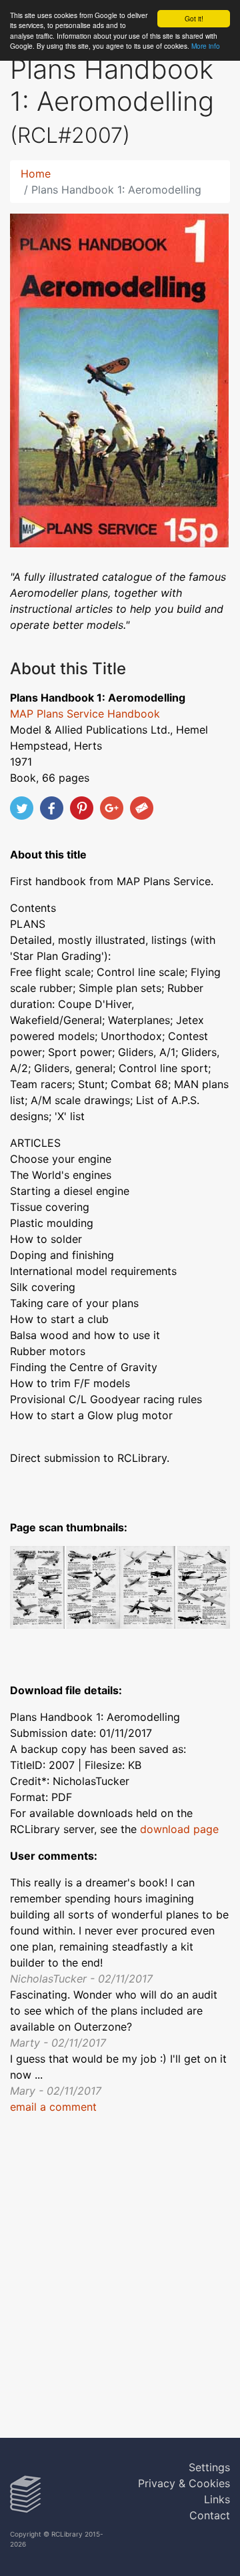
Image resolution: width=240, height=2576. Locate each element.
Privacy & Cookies (184, 2483)
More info (206, 46)
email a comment (53, 2107)
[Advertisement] (120, 2284)
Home (36, 174)
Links (217, 2499)
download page (179, 1829)
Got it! (194, 18)
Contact (210, 2515)
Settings (209, 2467)
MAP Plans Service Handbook (85, 714)
